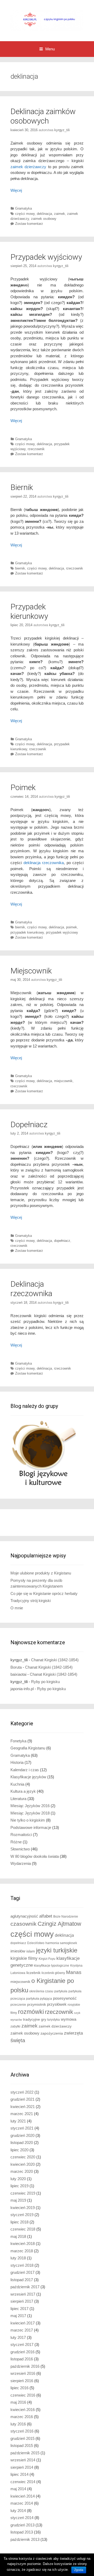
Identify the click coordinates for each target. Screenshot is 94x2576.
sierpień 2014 (22, 2467)
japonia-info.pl (22, 1689)
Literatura (18, 1799)
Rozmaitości (21, 1835)
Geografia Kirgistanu (28, 1748)
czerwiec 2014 (23, 2482)
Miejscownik (31, 971)
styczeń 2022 (22, 2092)
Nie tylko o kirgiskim (28, 1820)
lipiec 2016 (19, 2388)
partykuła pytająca (39, 1999)
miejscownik (63, 1081)
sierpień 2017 (22, 2301)
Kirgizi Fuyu (47, 1959)
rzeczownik (36, 449)
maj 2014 (18, 2489)
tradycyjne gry (35, 2019)
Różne (16, 1842)
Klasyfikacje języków (28, 1777)
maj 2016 (18, 2402)
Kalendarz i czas (25, 1770)
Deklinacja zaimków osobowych (43, 116)
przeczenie (18, 2005)
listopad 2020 (22, 2143)
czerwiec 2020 (23, 2157)
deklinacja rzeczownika (44, 863)
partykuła (61, 1991)
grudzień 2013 (22, 2525)
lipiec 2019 (19, 2186)
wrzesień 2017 (23, 2294)
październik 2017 (25, 2287)
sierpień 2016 (22, 2381)
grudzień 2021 (22, 2099)
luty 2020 (18, 2179)
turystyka (54, 2020)
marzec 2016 (22, 2417)
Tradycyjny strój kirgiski (31, 1601)
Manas (74, 1972)
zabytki (15, 2026)
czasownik (23, 1924)
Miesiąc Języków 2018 (30, 1813)
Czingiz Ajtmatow (59, 1924)
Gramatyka (23, 208)
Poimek (23, 787)
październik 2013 (25, 2539)
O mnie (17, 1608)
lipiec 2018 (19, 2222)
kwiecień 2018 (23, 2244)
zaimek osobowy (44, 219)
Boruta (16, 1667)
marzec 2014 (22, 2503)
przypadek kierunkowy (27, 932)
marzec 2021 (22, 2114)
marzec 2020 (22, 2171)
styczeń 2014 (22, 2518)
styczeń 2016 (22, 2431)
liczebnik (33, 1973)
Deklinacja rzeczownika (31, 1289)
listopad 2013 (22, 2532)
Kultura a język (23, 1791)
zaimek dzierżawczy (28, 167)
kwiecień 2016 (23, 2410)
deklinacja (44, 214)
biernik (20, 568)
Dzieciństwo (36, 1943)
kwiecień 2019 (23, 2208)
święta (18, 2040)
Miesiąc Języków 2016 (30, 1806)
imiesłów (18, 1951)
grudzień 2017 (22, 2272)
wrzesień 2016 (23, 2373)
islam (31, 1951)
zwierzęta (73, 2033)
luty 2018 (18, 2258)
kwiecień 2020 (23, 2164)
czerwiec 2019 (23, 2193)
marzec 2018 (22, 2251)
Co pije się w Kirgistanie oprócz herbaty (44, 1593)
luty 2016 (18, 2424)
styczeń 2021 (22, 2128)
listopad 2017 (22, 2280)
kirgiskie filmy (24, 1958)
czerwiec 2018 (23, 2229)
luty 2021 (18, 2121)
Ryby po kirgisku (45, 1682)
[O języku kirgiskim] (47, 20)
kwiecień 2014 (23, 2496)
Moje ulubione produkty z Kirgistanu (41, 1573)
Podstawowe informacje (31, 1827)
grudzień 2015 (22, 2438)
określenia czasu (41, 1991)
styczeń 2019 (22, 2215)
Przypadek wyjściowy (46, 257)
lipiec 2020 (19, 2150)
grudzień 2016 (22, 2352)
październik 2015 (25, 2453)
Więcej (16, 190)
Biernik (22, 487)
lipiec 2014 (19, 2474)
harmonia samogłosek (61, 1943)
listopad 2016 (22, 2359)
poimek (72, 927)
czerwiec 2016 (23, 2395)
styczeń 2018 (22, 2265)
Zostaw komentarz (29, 224)
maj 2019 (18, 2200)
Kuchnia (17, 1784)
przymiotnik (37, 2005)
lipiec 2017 (19, 2309)
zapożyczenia (52, 2033)
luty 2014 (18, 2511)
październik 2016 (25, 2366)
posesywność (65, 1998)
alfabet (46, 1916)
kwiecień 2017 (23, 2323)
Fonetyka (18, 1741)
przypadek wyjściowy (62, 932)
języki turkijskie (57, 1950)
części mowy (25, 214)
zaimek (60, 214)
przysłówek (57, 2004)
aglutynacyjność (24, 1916)
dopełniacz (62, 1241)
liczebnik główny (53, 1973)
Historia (17, 1762)
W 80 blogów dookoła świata (35, 1856)
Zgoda (79, 2570)
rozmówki (31, 2012)
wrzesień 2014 (23, 2460)
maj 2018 (18, 2236)
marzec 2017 (22, 2330)
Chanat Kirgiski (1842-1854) (55, 1660)
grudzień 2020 (22, 2135)
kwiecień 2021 (23, 2107)
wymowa (69, 2019)
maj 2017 (18, 2316)
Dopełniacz (29, 1124)
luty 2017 (18, 2337)
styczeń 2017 (22, 2345)
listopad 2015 (22, 2445)
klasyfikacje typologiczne (52, 1966)
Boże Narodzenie (66, 1917)
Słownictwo (20, 1849)
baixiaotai (18, 1674)
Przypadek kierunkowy (29, 611)
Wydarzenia (21, 1863)
